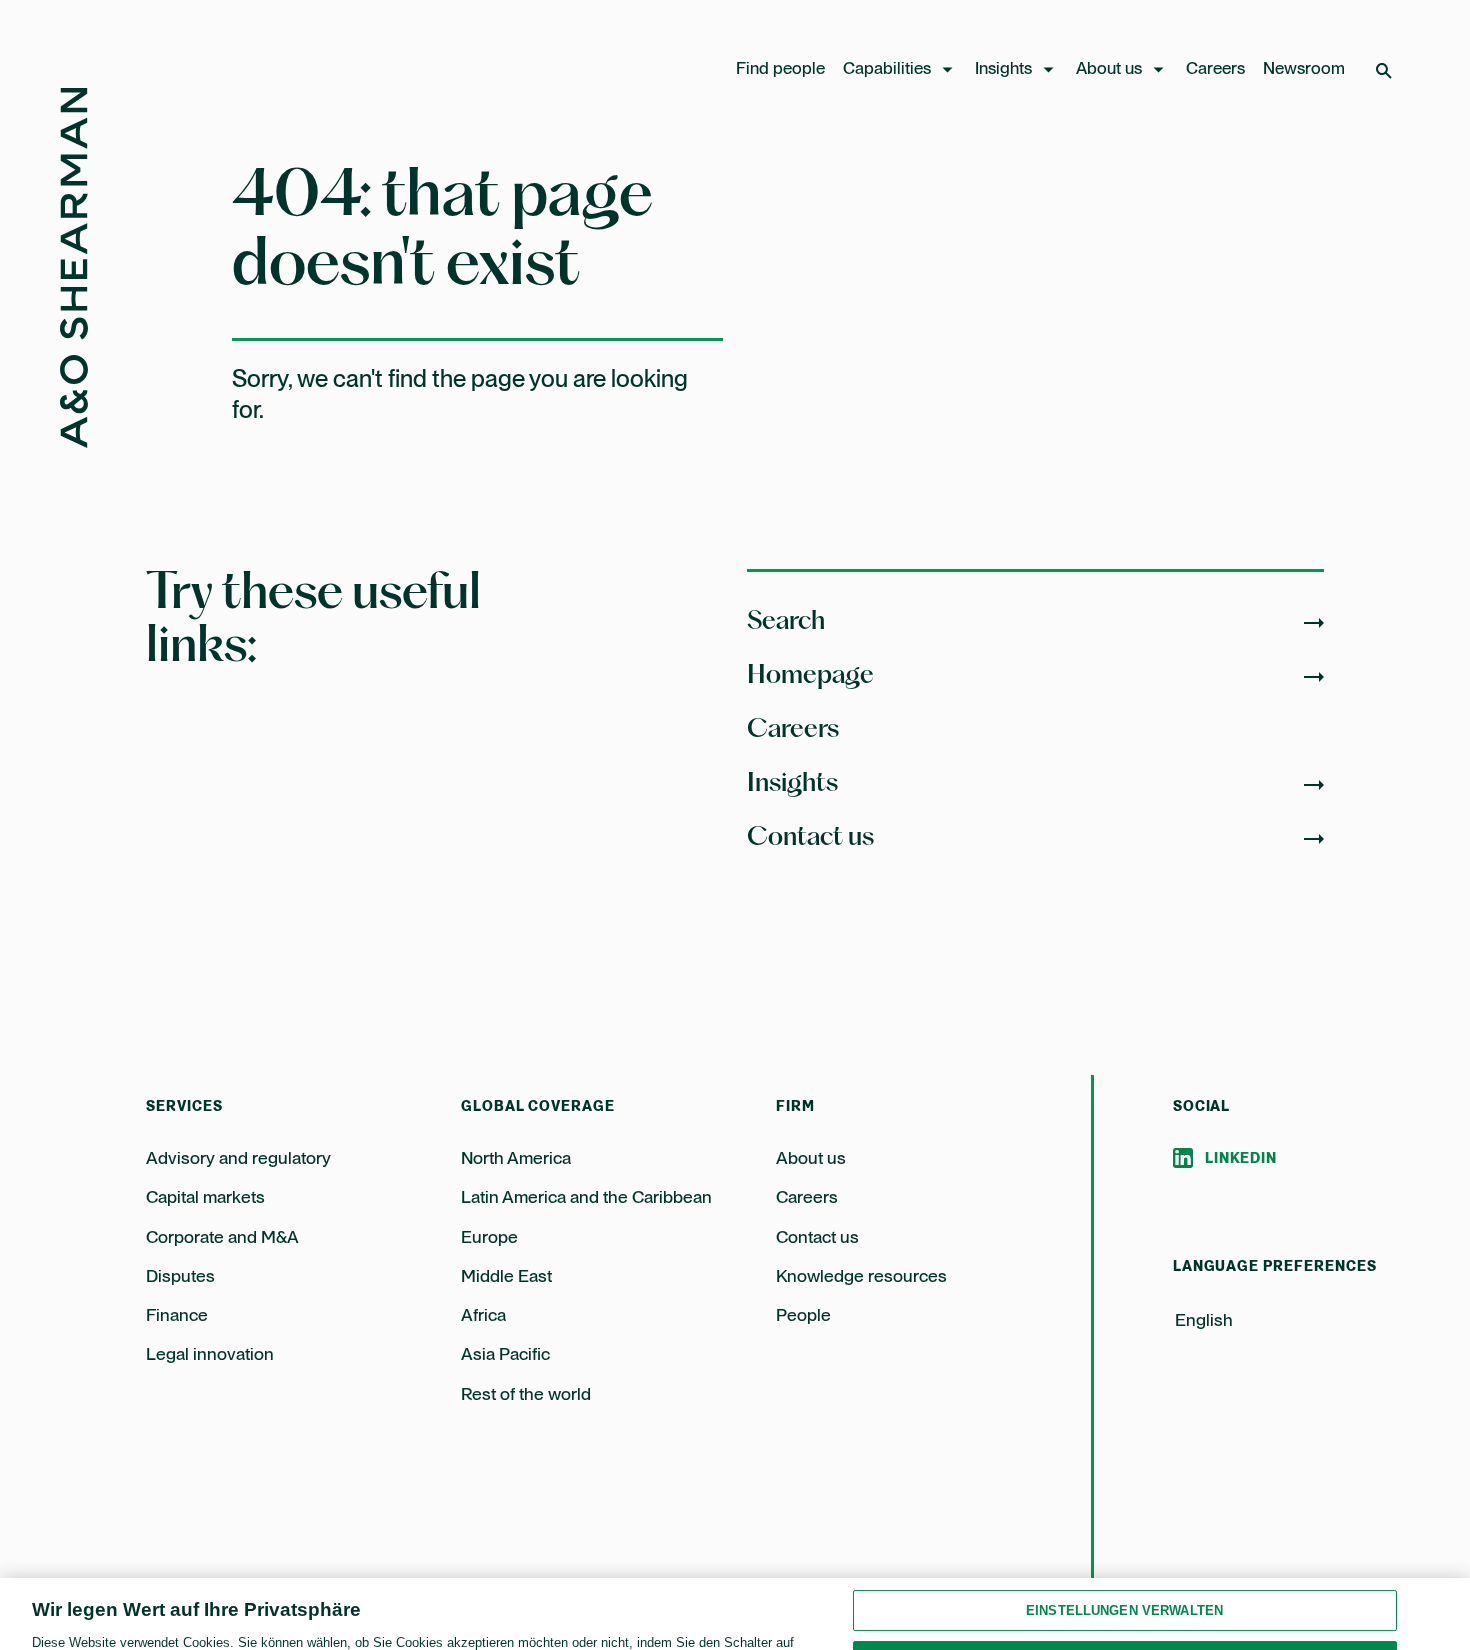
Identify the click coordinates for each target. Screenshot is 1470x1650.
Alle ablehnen (1124, 1603)
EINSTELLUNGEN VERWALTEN (1124, 1552)
